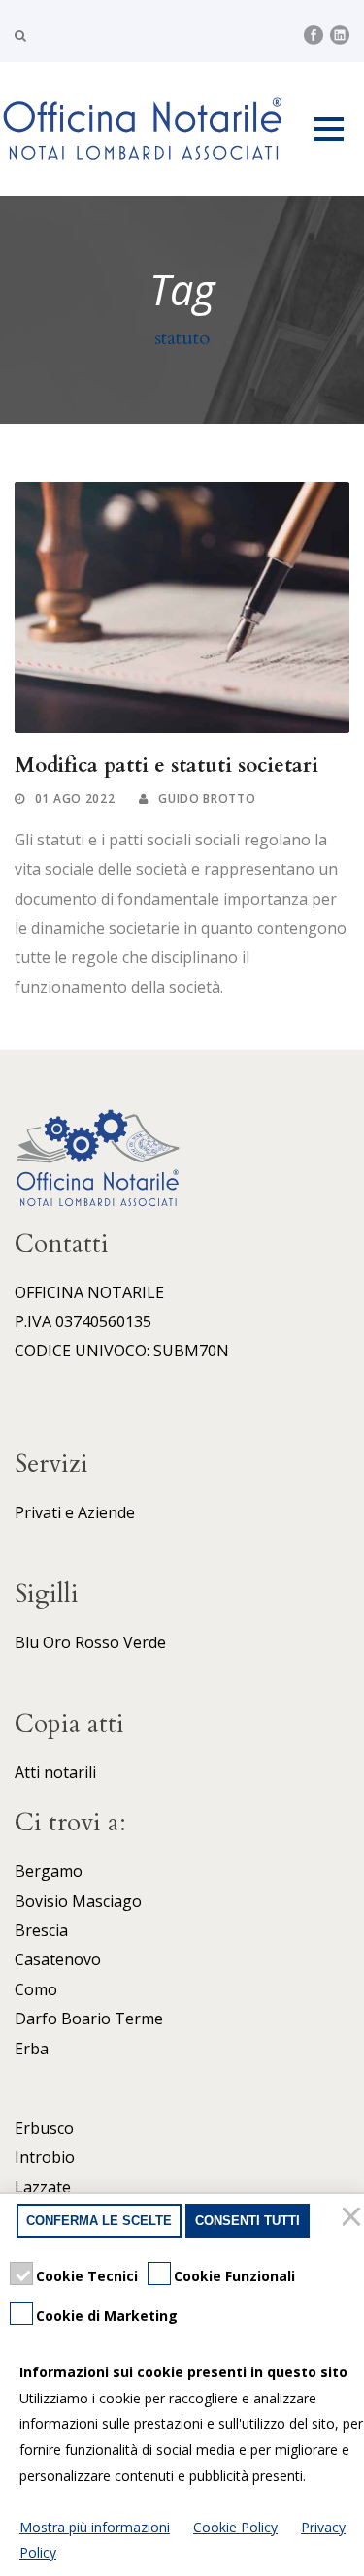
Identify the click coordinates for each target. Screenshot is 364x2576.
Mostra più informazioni (95, 2527)
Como (36, 1989)
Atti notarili (55, 1772)
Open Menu (329, 128)
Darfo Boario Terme (89, 2019)
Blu (27, 1642)
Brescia (41, 1930)
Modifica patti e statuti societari (166, 765)
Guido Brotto (207, 798)
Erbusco (44, 2128)
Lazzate (43, 2187)
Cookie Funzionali (234, 2276)
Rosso (97, 1642)
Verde (145, 1642)
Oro (57, 1642)
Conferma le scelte (99, 2221)
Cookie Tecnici (87, 2276)
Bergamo (49, 1871)
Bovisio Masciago (78, 1901)
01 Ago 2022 (75, 798)
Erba (32, 2049)
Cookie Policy (235, 2527)
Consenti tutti (248, 2221)
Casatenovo (58, 1959)
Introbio (45, 2157)
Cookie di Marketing (107, 2316)
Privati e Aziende (75, 1512)
